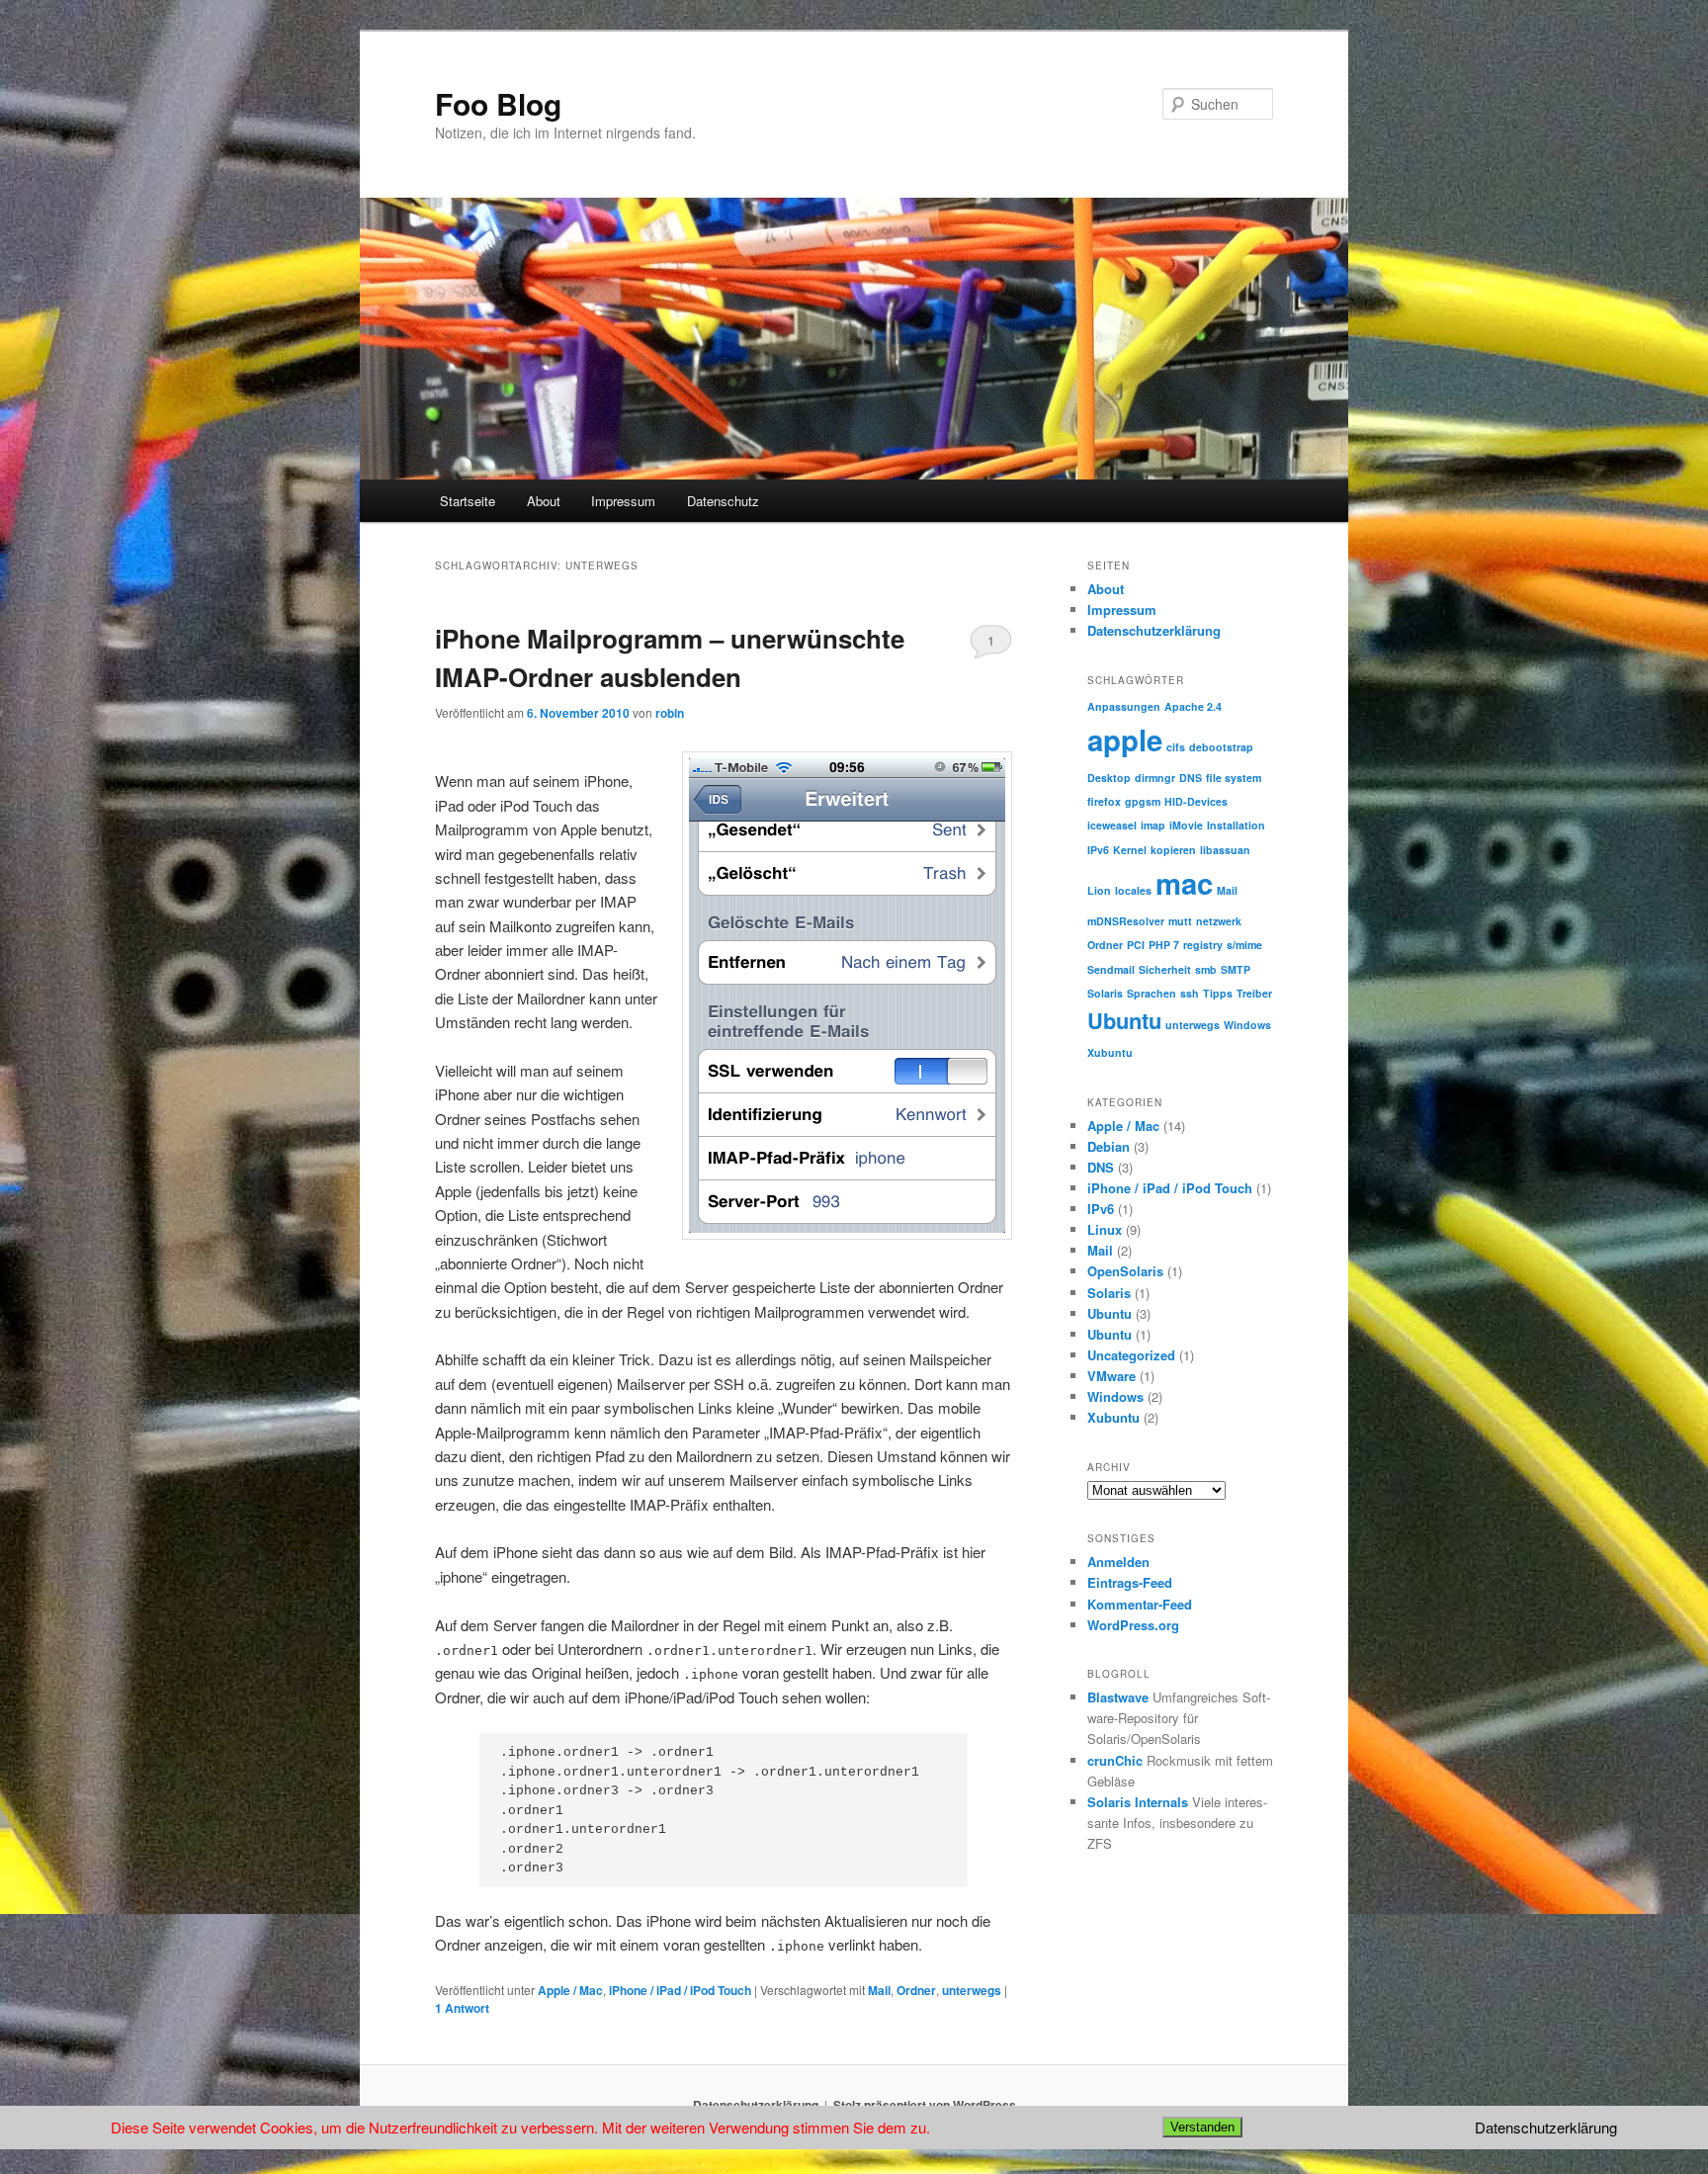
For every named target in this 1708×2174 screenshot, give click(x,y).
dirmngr (1155, 778)
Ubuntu (1124, 1020)
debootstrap (1221, 747)
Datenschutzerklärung (1154, 630)
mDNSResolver (1126, 921)
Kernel (1130, 850)
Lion (1099, 890)
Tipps (1218, 993)
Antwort (462, 2008)
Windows (1247, 1025)
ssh (1190, 993)
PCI (1136, 945)
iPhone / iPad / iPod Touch (680, 1990)
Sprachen (1152, 993)
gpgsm (1143, 801)
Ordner (916, 1990)
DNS (1191, 778)
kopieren (1173, 850)
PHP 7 (1164, 945)
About (544, 501)
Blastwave (1118, 1697)
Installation (1236, 825)
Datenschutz (723, 501)
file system (1234, 778)
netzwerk (1219, 921)
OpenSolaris (1125, 1271)
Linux (1105, 1229)
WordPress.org (1133, 1625)
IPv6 (1098, 850)
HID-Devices (1196, 801)
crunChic (1115, 1760)
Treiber (1254, 993)
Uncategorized (1131, 1355)
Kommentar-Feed (1140, 1604)
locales (1133, 890)
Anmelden (1118, 1562)
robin (670, 713)
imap (1153, 825)
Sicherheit (1165, 969)
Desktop (1109, 778)
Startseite (468, 501)
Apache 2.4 (1193, 706)
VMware (1111, 1376)
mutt (1180, 921)
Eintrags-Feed (1130, 1582)
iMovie (1186, 825)
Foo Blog (498, 103)
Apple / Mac (570, 1990)
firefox (1104, 801)
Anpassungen (1124, 706)
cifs (1176, 747)
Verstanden (1202, 2127)
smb (1206, 969)
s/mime (1244, 945)
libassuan (1225, 850)
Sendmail (1111, 969)
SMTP (1236, 969)
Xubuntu (1110, 1052)
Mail (879, 1990)
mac (1184, 883)
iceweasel (1112, 825)
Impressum (623, 501)
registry (1203, 945)
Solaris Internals (1138, 1802)
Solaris (1105, 993)
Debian (1109, 1146)
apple (1125, 739)
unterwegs (972, 1990)
